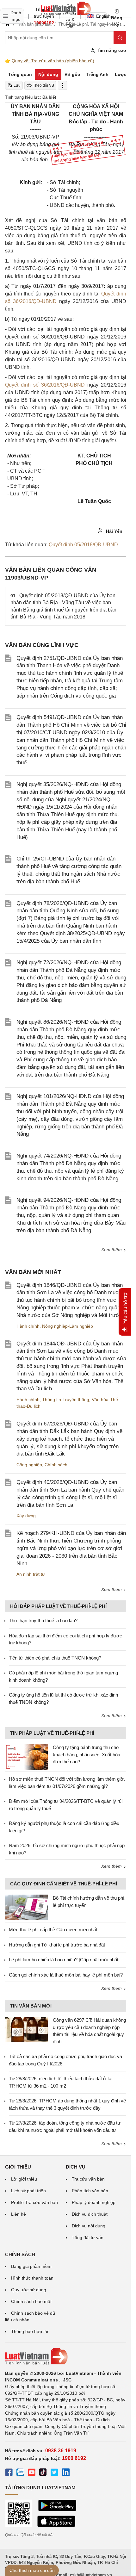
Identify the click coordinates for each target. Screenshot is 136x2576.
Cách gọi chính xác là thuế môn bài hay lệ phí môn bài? (66, 1975)
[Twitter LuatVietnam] (54, 2473)
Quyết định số (23, 385)
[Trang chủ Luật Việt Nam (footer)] (66, 2356)
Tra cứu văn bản (88, 2179)
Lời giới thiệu (24, 2179)
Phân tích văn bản (90, 2191)
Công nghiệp (29, 1465)
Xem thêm (112, 1250)
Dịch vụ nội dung (89, 2226)
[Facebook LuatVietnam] (9, 2473)
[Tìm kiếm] (120, 38)
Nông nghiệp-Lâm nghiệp (68, 1326)
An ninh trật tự (31, 1574)
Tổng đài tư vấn (88, 2238)
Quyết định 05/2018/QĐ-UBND (83, 545)
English (101, 16)
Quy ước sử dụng (29, 2290)
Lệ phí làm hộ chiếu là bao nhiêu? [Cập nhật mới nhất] (64, 1960)
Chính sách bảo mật (31, 2301)
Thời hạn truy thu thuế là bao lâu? (43, 1620)
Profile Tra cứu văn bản (34, 2202)
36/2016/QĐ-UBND (63, 385)
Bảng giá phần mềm (31, 2266)
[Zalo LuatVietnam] (20, 2473)
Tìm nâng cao (111, 50)
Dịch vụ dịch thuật (90, 2214)
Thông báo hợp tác (30, 2331)
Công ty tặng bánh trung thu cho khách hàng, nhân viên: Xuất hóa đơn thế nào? (87, 1754)
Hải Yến (114, 531)
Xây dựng (26, 1516)
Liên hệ (19, 2214)
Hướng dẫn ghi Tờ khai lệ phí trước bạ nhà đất (57, 1945)
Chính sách (56, 1465)
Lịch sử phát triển (28, 2191)
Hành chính (28, 1326)
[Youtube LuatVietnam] (32, 2473)
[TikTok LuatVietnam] (43, 2473)
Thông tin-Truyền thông (66, 1400)
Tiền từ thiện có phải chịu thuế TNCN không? (55, 1658)
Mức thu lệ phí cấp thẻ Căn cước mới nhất (53, 1930)
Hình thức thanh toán (32, 2278)
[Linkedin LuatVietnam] (66, 2473)
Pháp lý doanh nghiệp (94, 2202)
